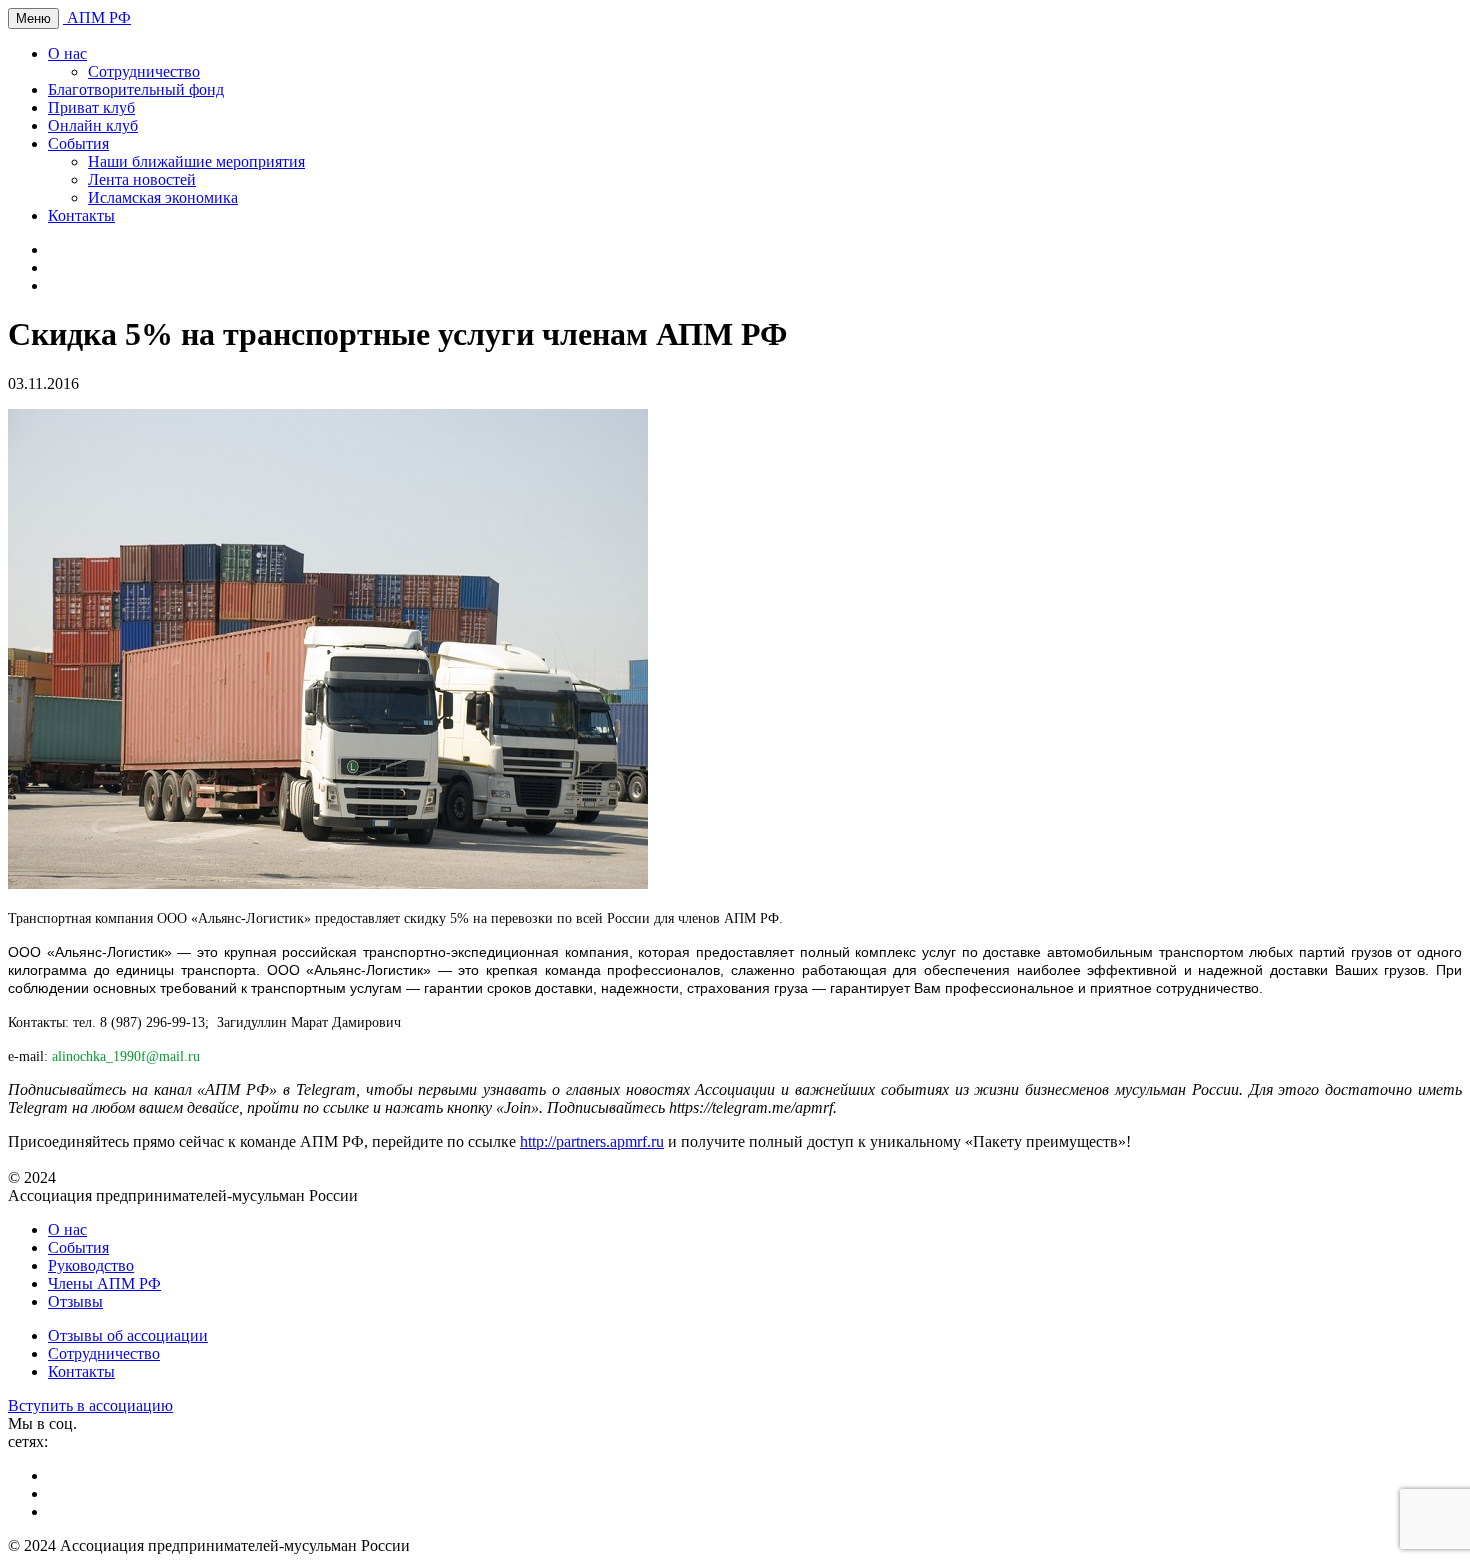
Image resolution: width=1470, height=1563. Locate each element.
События (78, 143)
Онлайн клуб (93, 125)
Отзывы (75, 1301)
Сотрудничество (144, 71)
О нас (67, 53)
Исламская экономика (163, 197)
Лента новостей (142, 179)
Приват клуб (91, 107)
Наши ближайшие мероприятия (196, 161)
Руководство (91, 1265)
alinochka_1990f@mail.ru (126, 1056)
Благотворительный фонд (136, 89)
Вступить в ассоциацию (90, 1405)
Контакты (81, 215)
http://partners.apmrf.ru (592, 1141)
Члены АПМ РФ (104, 1283)
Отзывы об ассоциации (128, 1335)
